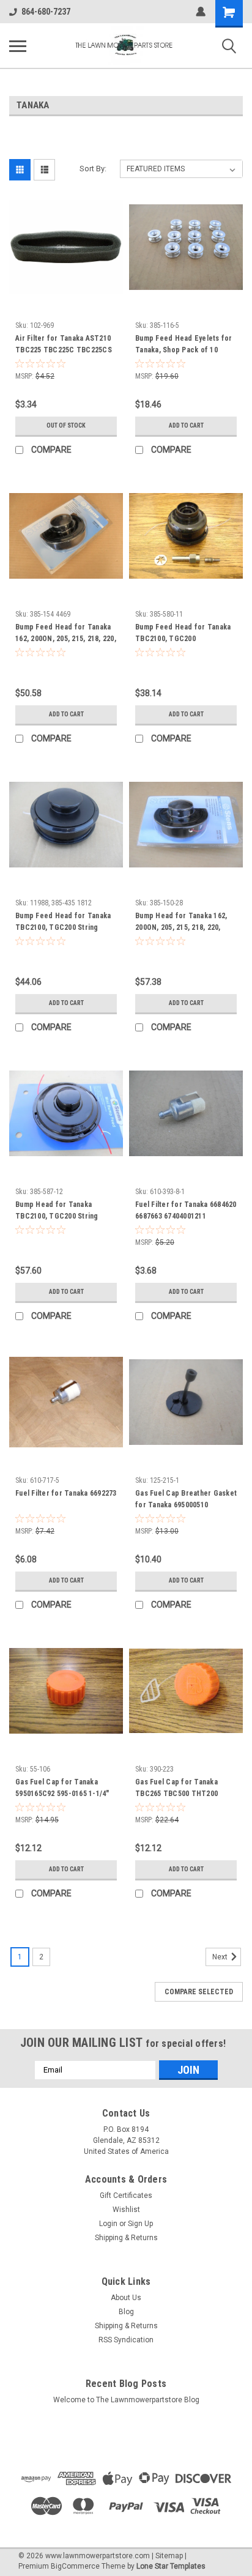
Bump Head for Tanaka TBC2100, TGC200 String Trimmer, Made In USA (57, 1212)
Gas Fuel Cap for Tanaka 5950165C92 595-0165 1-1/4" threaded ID (62, 1789)
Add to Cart (186, 425)
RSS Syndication (126, 2340)
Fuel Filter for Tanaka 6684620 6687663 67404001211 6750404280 (186, 1212)
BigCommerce (75, 2566)
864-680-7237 (46, 12)
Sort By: (93, 169)
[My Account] (201, 12)
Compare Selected (199, 1992)
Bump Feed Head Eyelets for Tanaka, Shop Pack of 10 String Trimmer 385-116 (184, 346)
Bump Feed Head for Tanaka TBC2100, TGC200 (183, 633)
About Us (126, 2298)
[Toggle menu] (18, 46)
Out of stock (66, 425)
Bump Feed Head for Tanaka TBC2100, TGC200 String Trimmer (63, 923)
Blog (126, 2312)
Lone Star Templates (171, 2566)
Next (221, 1957)
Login (108, 2224)
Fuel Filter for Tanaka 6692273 (66, 1493)
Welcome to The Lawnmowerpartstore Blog (126, 2400)
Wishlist (126, 2210)
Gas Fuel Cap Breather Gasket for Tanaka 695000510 (186, 1499)
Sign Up (140, 2224)
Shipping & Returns (126, 2238)
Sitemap (169, 2556)
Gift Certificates (126, 2196)
